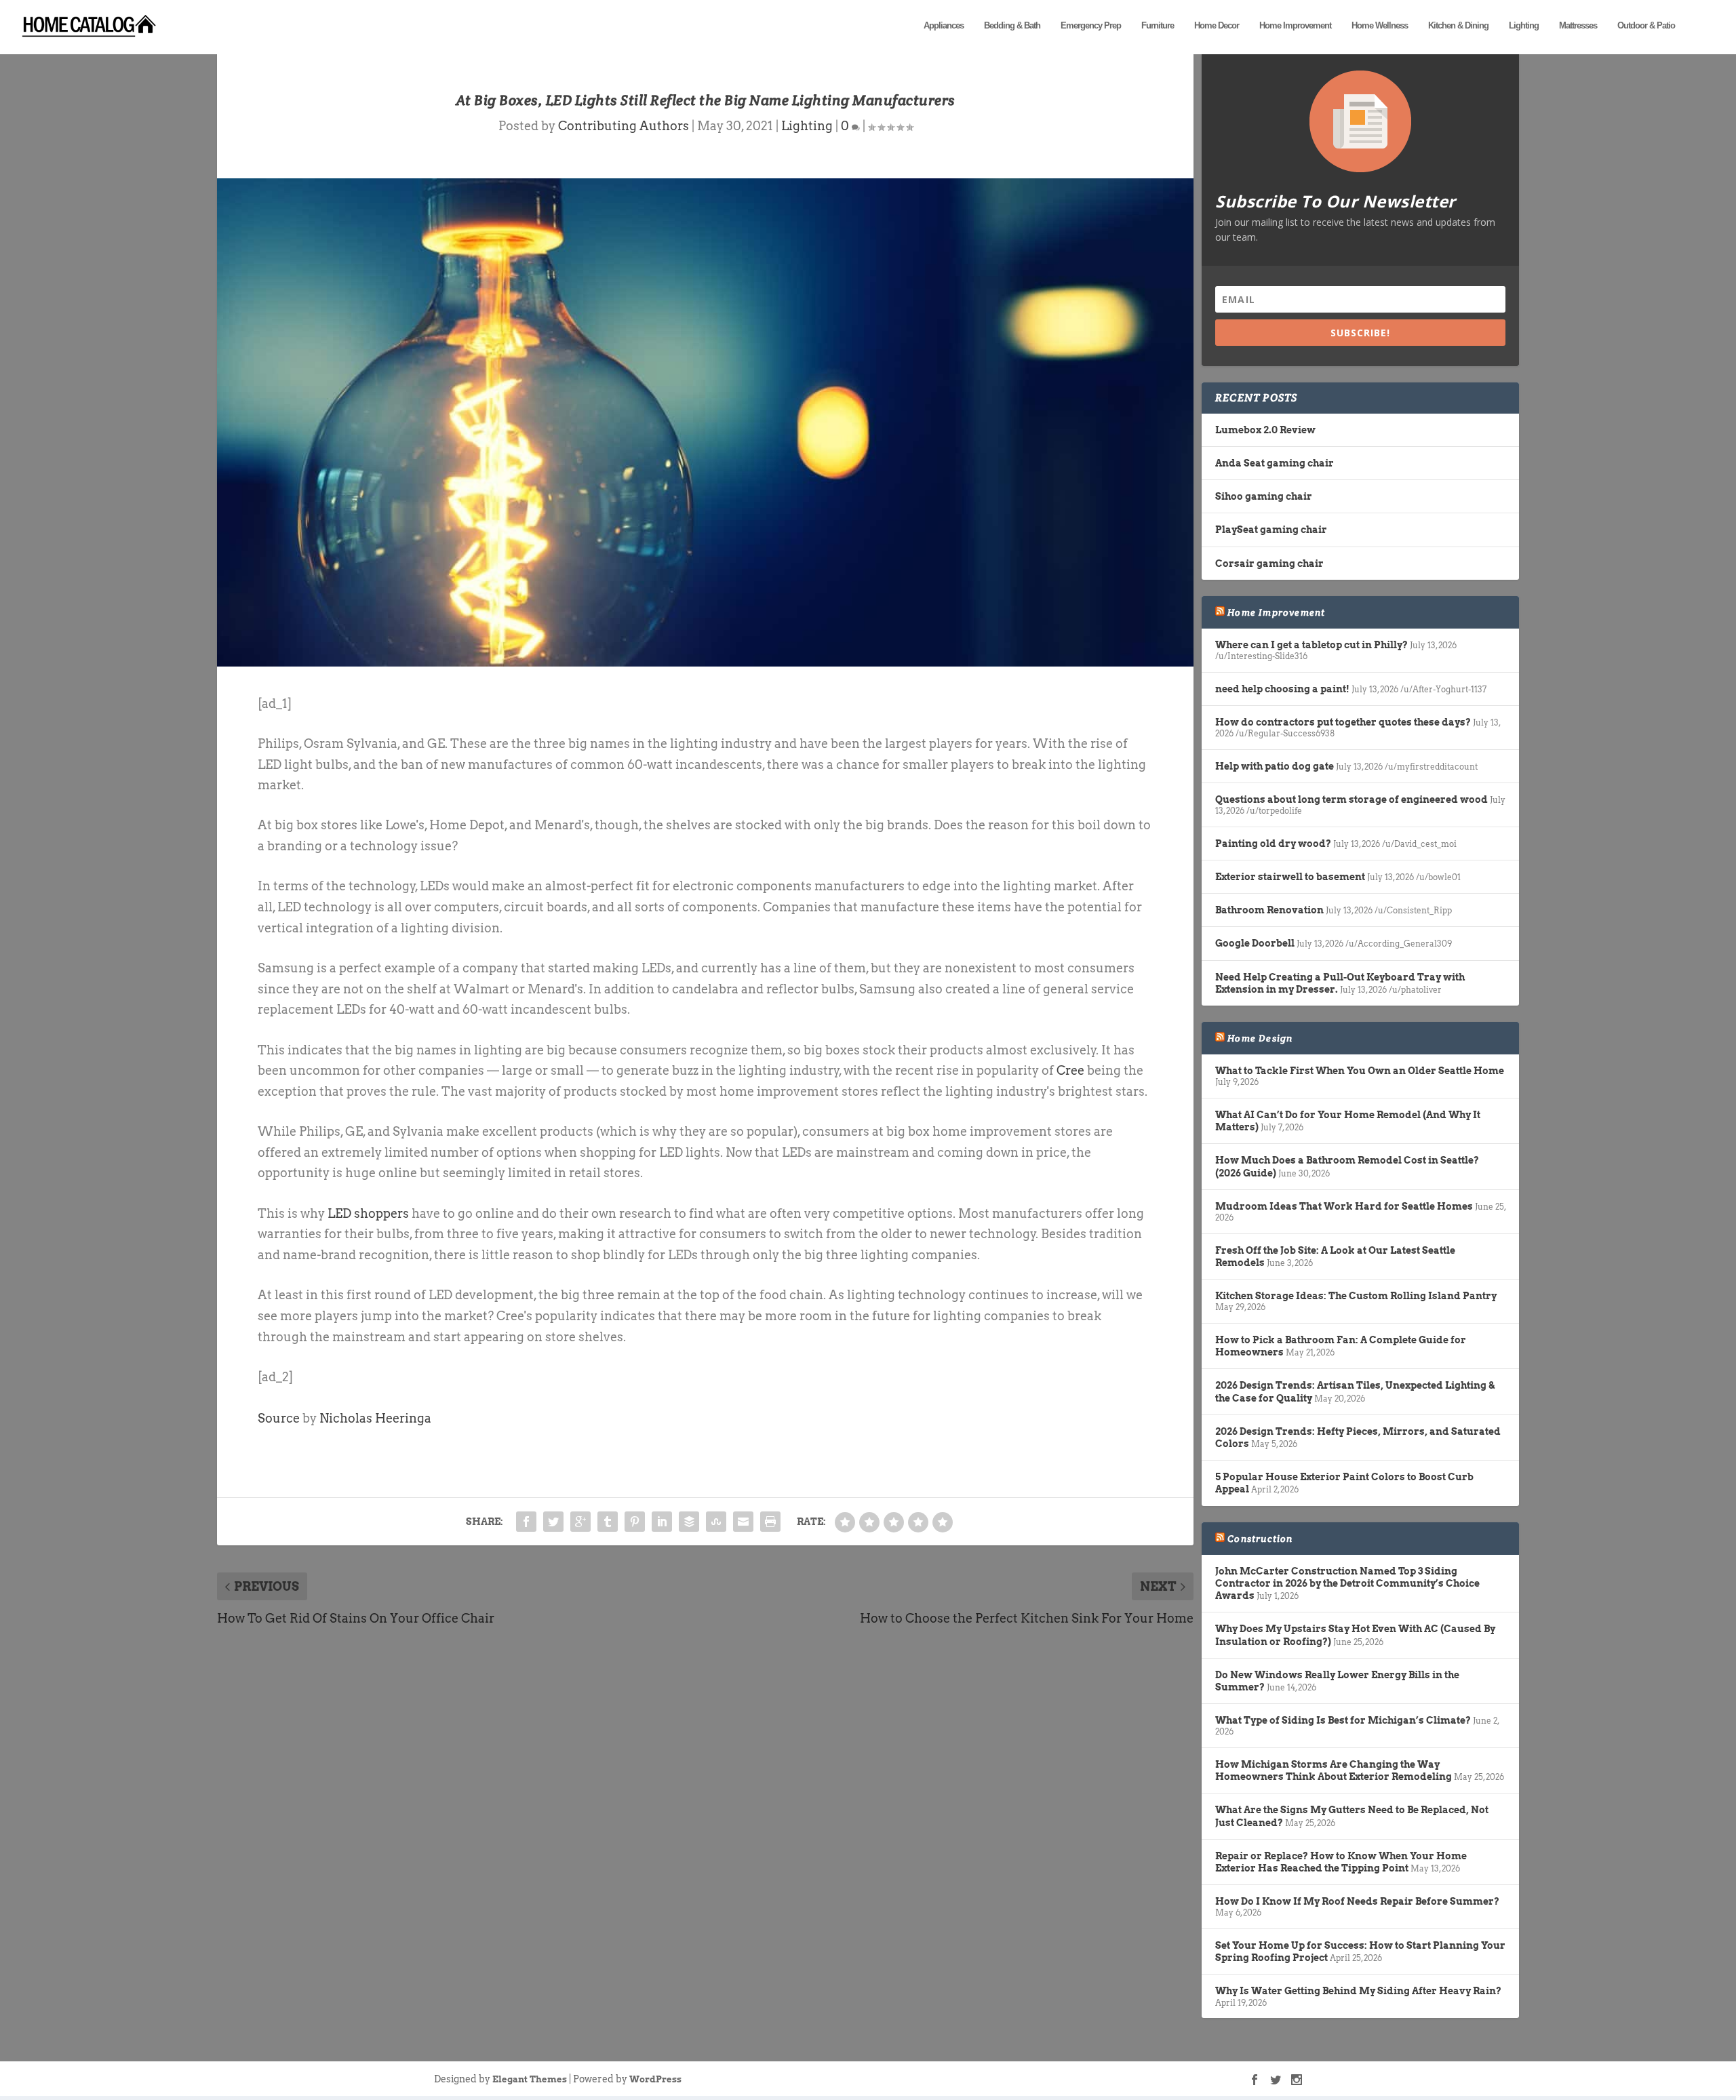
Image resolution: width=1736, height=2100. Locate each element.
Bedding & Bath (1012, 25)
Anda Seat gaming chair (1275, 463)
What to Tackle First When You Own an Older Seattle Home (1360, 1071)
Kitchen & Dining (1458, 25)
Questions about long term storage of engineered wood (1352, 799)
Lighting (1524, 25)
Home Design (1260, 1038)
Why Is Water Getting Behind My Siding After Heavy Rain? (1358, 1991)
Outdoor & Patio (1646, 25)
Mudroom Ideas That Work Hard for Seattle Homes (1344, 1206)
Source (279, 1418)
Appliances (944, 25)
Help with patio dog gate (1275, 766)
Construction (1260, 1539)
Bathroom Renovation (1269, 910)
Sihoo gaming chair (1264, 496)
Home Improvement (1295, 25)
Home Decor (1217, 25)
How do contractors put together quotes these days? (1343, 722)
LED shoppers (368, 1213)
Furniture (1158, 25)
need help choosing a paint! (1282, 689)
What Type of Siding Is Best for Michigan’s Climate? (1343, 1720)
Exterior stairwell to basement (1290, 877)
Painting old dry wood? (1273, 844)
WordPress (655, 2079)
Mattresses (1578, 25)
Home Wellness (1380, 25)
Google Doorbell (1255, 943)
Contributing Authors (624, 126)
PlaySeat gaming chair (1271, 530)
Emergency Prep (1091, 25)
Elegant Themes (530, 2079)
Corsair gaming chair (1269, 563)
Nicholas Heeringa (375, 1418)
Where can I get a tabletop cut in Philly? (1311, 645)
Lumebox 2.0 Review (1265, 430)
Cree (1070, 1070)
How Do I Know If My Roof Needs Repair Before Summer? (1357, 1901)
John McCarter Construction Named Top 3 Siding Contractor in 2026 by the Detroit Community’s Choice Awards (1347, 1583)
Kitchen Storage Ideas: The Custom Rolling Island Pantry (1356, 1296)
